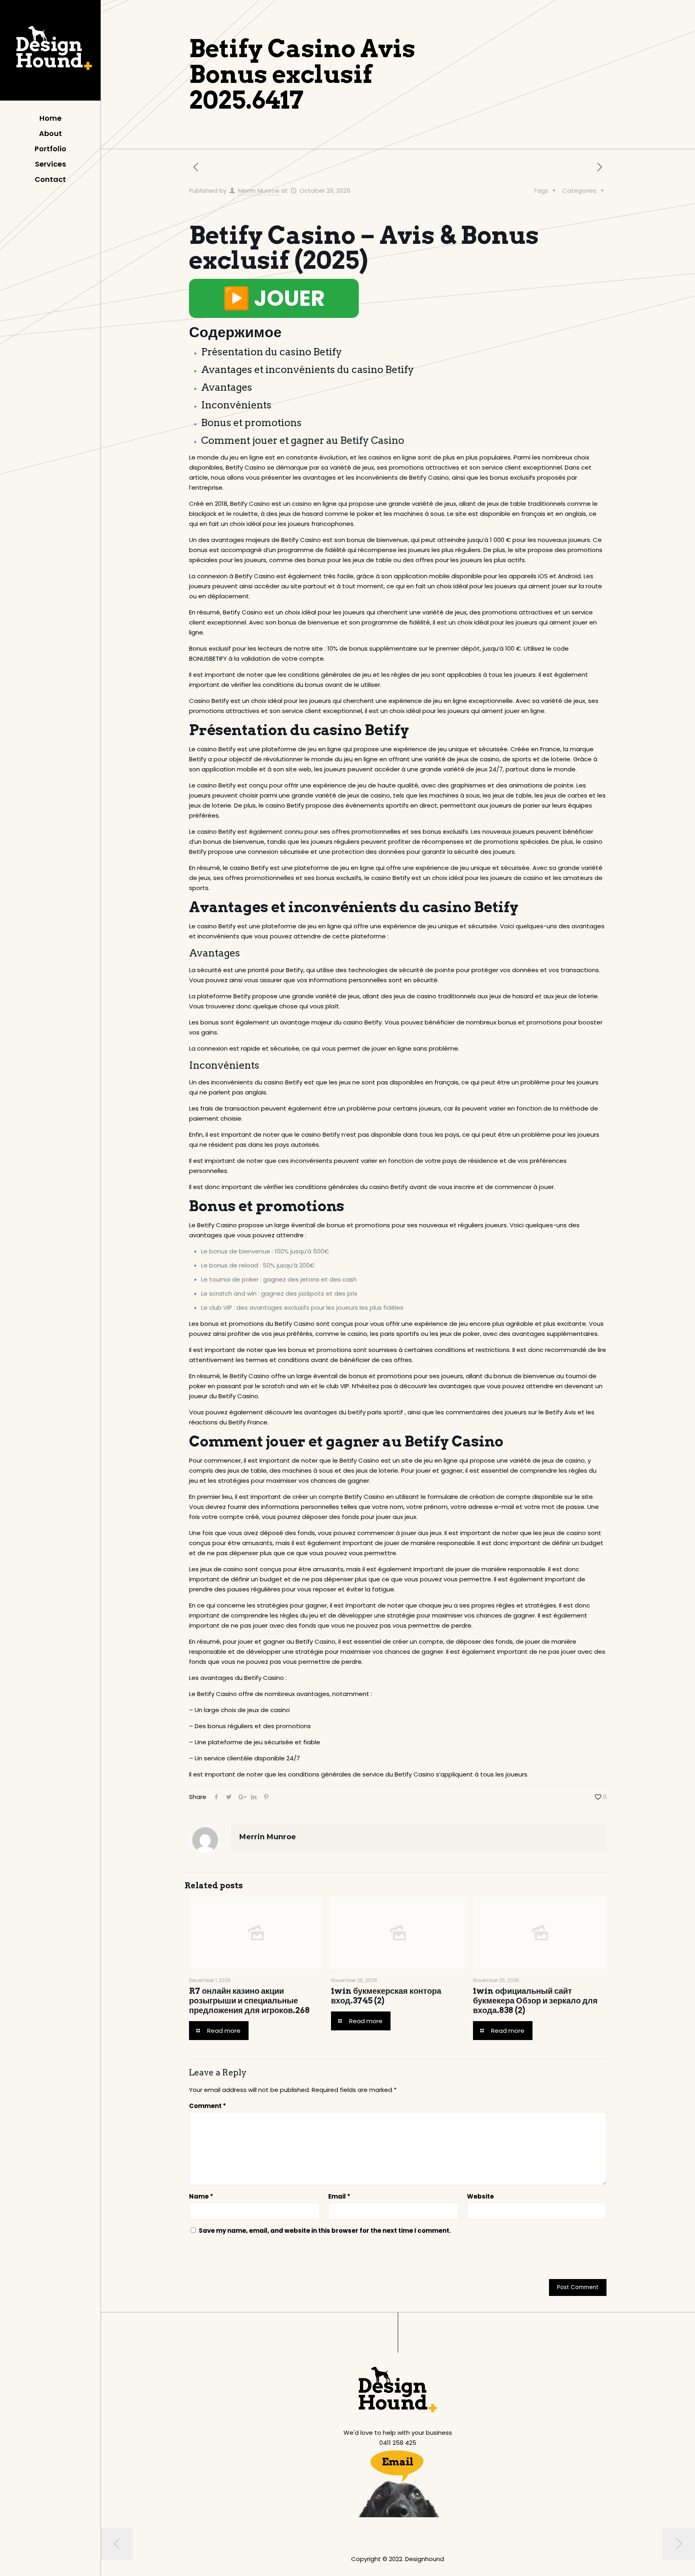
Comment (208, 2106)
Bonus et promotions (251, 422)
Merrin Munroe (259, 191)
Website (480, 2196)
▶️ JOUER (274, 298)
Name (201, 2196)
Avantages (227, 387)
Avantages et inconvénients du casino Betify (307, 369)
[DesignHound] (50, 52)
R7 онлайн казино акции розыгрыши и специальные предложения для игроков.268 (249, 2001)
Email (339, 2196)
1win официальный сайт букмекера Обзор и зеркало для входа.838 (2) (535, 2001)
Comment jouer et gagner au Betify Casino (303, 440)
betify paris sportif (375, 1412)
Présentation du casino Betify (271, 352)
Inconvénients (236, 405)
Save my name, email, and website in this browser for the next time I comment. (325, 2231)
